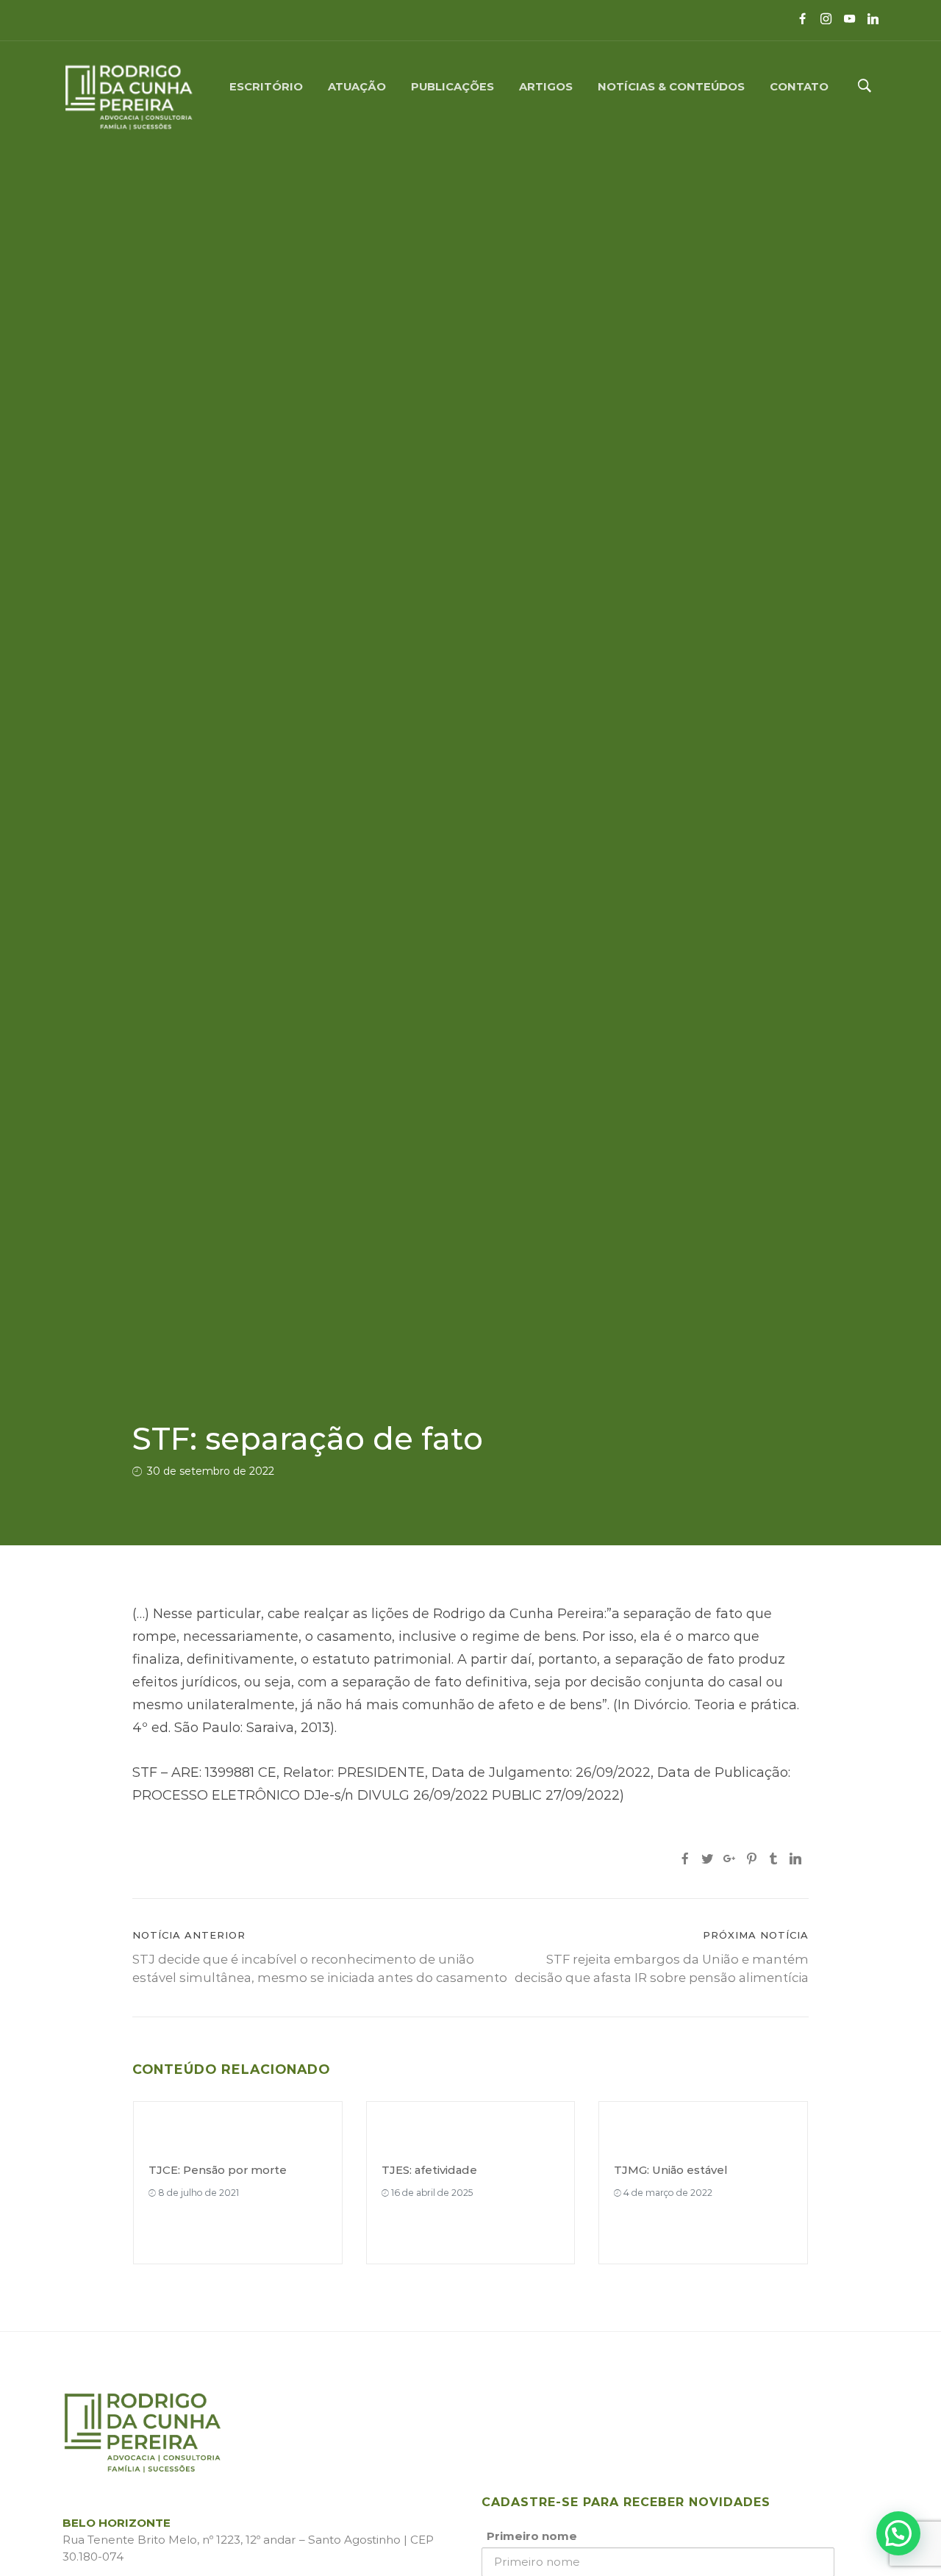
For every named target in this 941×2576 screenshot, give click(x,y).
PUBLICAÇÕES (452, 86)
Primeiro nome (532, 2536)
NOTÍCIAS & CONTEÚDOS (671, 86)
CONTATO (799, 86)
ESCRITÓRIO (266, 86)
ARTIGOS (546, 86)
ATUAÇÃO (357, 86)
